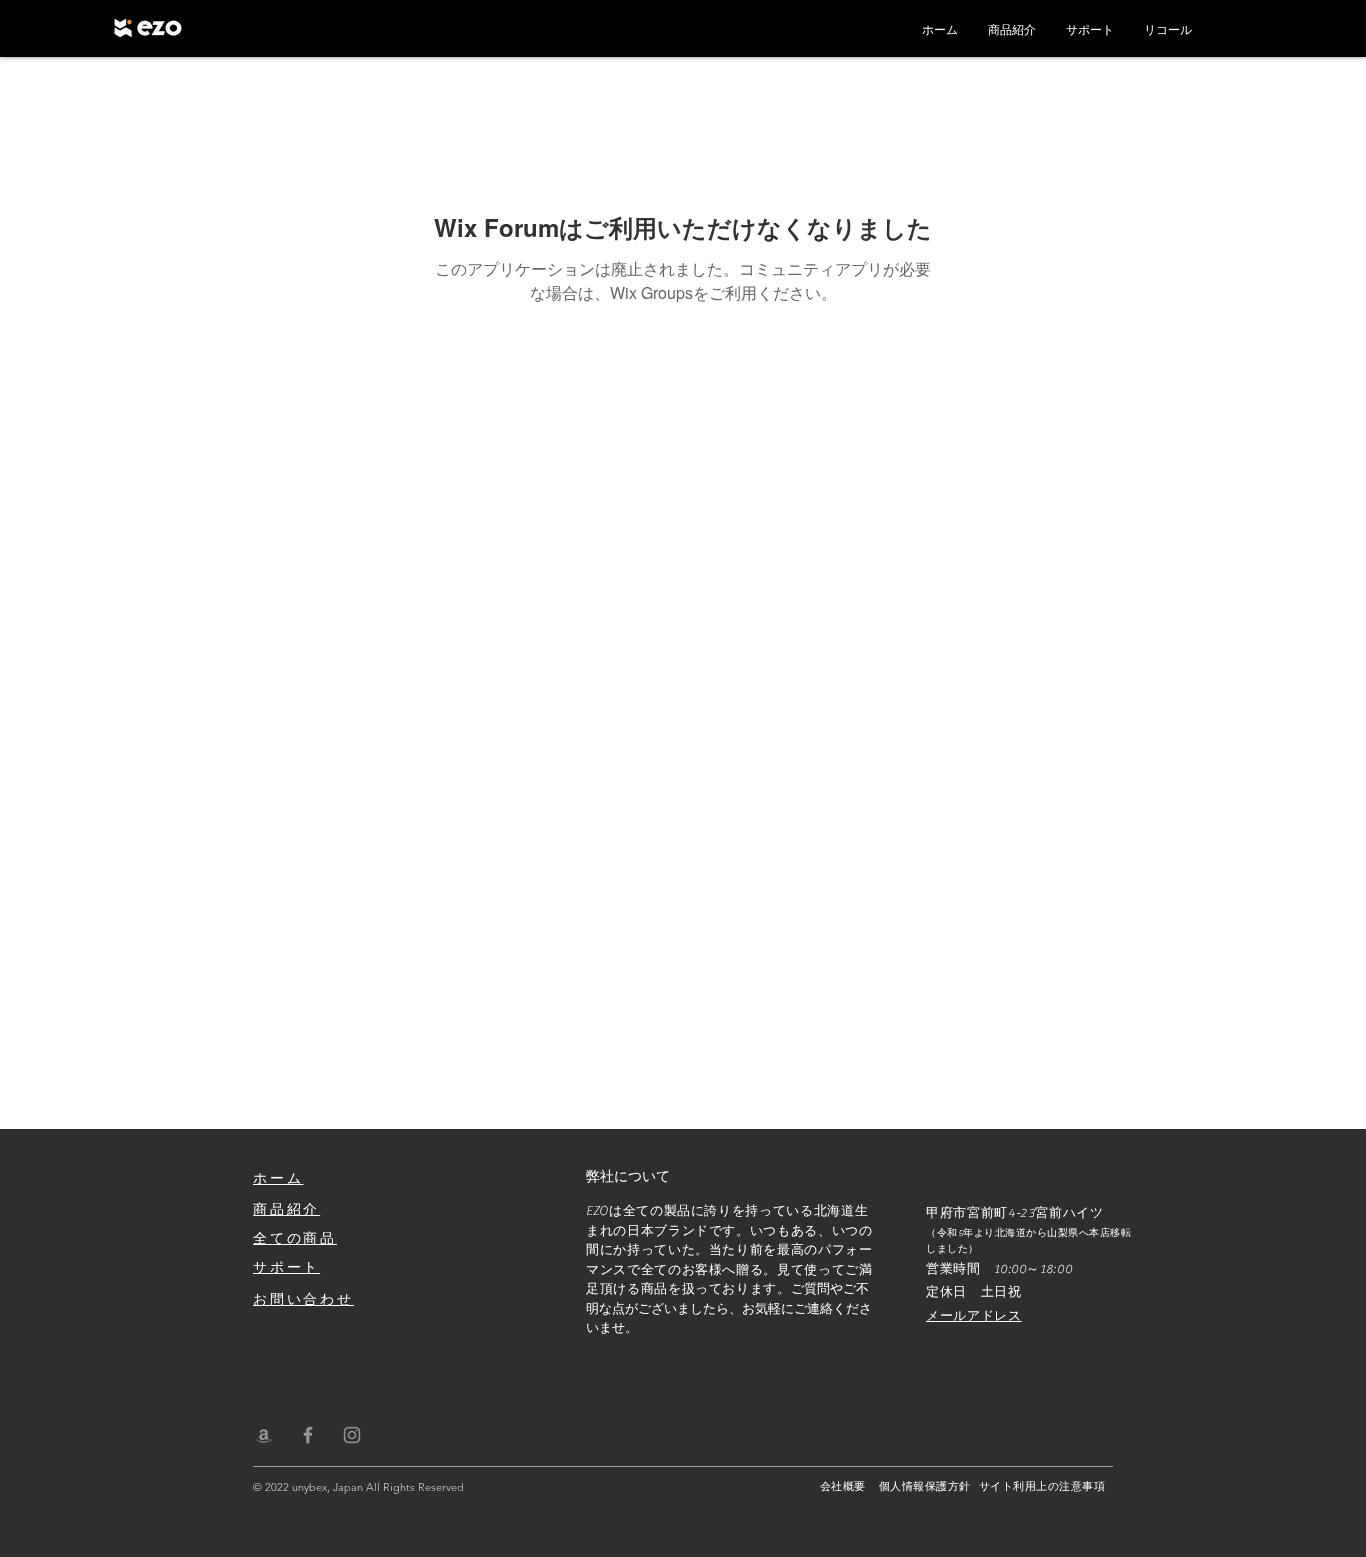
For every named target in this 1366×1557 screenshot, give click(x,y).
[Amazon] (264, 1435)
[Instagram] (352, 1435)
